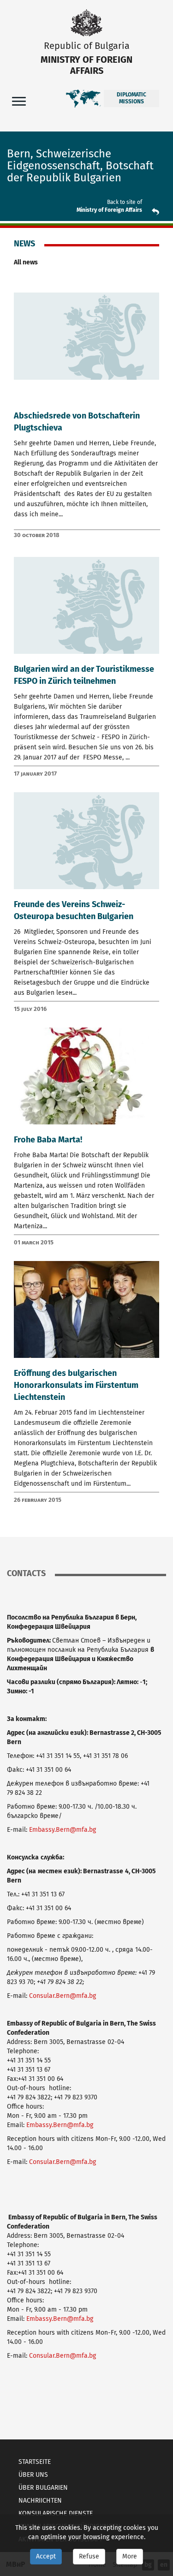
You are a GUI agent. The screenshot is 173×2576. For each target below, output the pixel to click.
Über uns (33, 2475)
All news (26, 262)
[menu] (19, 101)
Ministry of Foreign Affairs (109, 210)
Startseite (35, 2462)
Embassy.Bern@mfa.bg (63, 1830)
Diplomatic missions (131, 98)
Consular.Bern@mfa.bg (63, 1996)
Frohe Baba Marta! (48, 1140)
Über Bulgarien (43, 2488)
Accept (46, 2556)
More (130, 2556)
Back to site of (125, 202)
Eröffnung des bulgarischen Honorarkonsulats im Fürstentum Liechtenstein (76, 1385)
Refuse (89, 2556)
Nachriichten (40, 2501)
